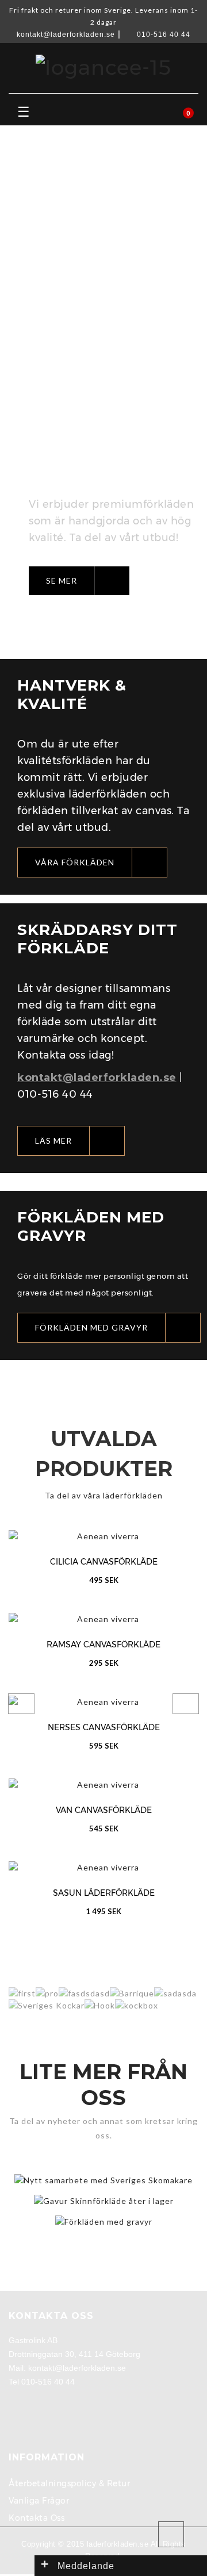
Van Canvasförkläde (104, 1810)
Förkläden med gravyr (104, 2213)
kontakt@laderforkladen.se (66, 34)
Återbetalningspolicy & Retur (69, 2483)
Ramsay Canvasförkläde (103, 1644)
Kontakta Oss (37, 2518)
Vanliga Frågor (39, 2501)
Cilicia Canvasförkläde (104, 1562)
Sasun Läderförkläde (104, 1893)
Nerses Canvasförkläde (104, 1727)
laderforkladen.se (118, 2544)
